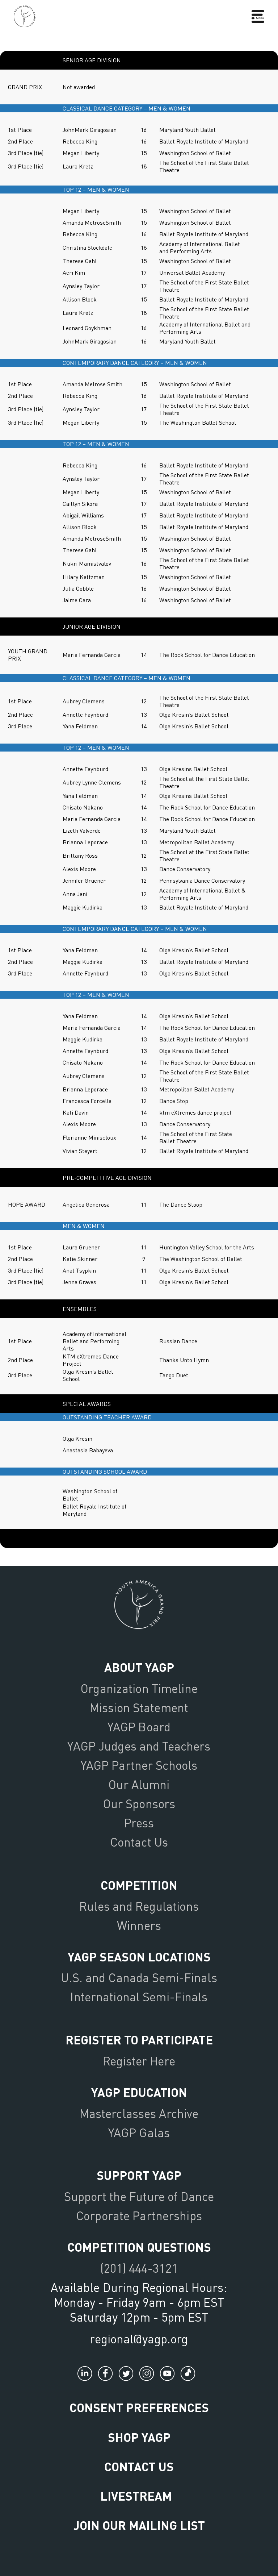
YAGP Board (139, 1727)
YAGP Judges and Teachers (139, 1746)
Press (139, 1823)
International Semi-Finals (139, 1997)
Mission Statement (139, 1707)
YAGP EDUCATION (139, 2092)
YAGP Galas (139, 2132)
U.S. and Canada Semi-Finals (139, 1977)
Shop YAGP (139, 2437)
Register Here (139, 2061)
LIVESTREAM (136, 2496)
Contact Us (139, 1842)
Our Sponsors (139, 1803)
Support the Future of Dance (139, 2196)
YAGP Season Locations (139, 1957)
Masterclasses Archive (139, 2113)
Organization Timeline (139, 1688)
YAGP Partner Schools (139, 1765)
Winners (139, 1925)
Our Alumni (139, 1784)
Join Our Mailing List (139, 2525)
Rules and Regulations (139, 1906)
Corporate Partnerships (139, 2215)
